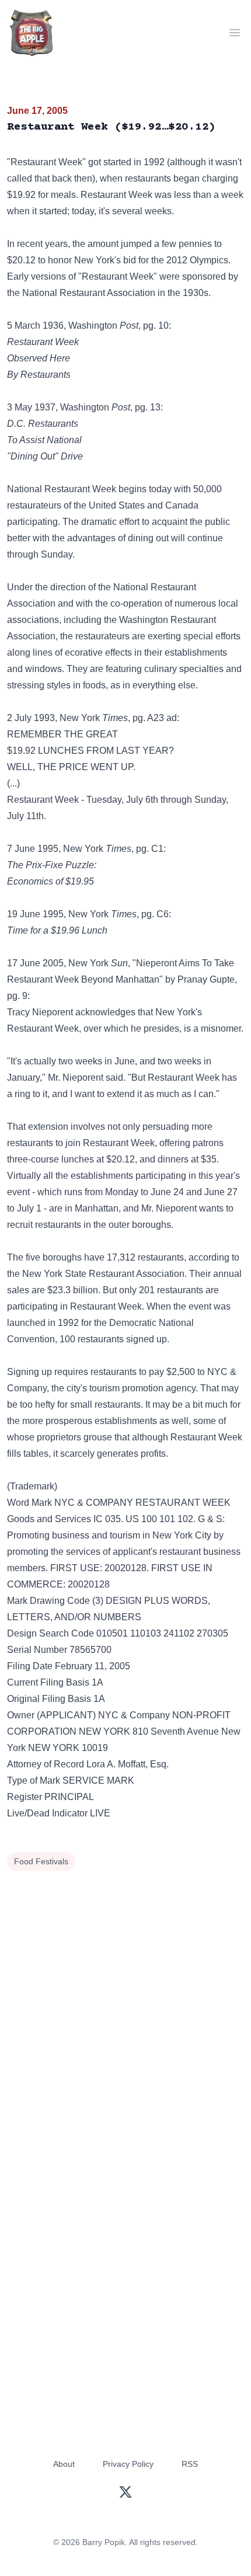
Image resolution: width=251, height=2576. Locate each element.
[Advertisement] (125, 2006)
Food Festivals (41, 1861)
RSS (190, 2464)
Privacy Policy (128, 2464)
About (64, 2464)
